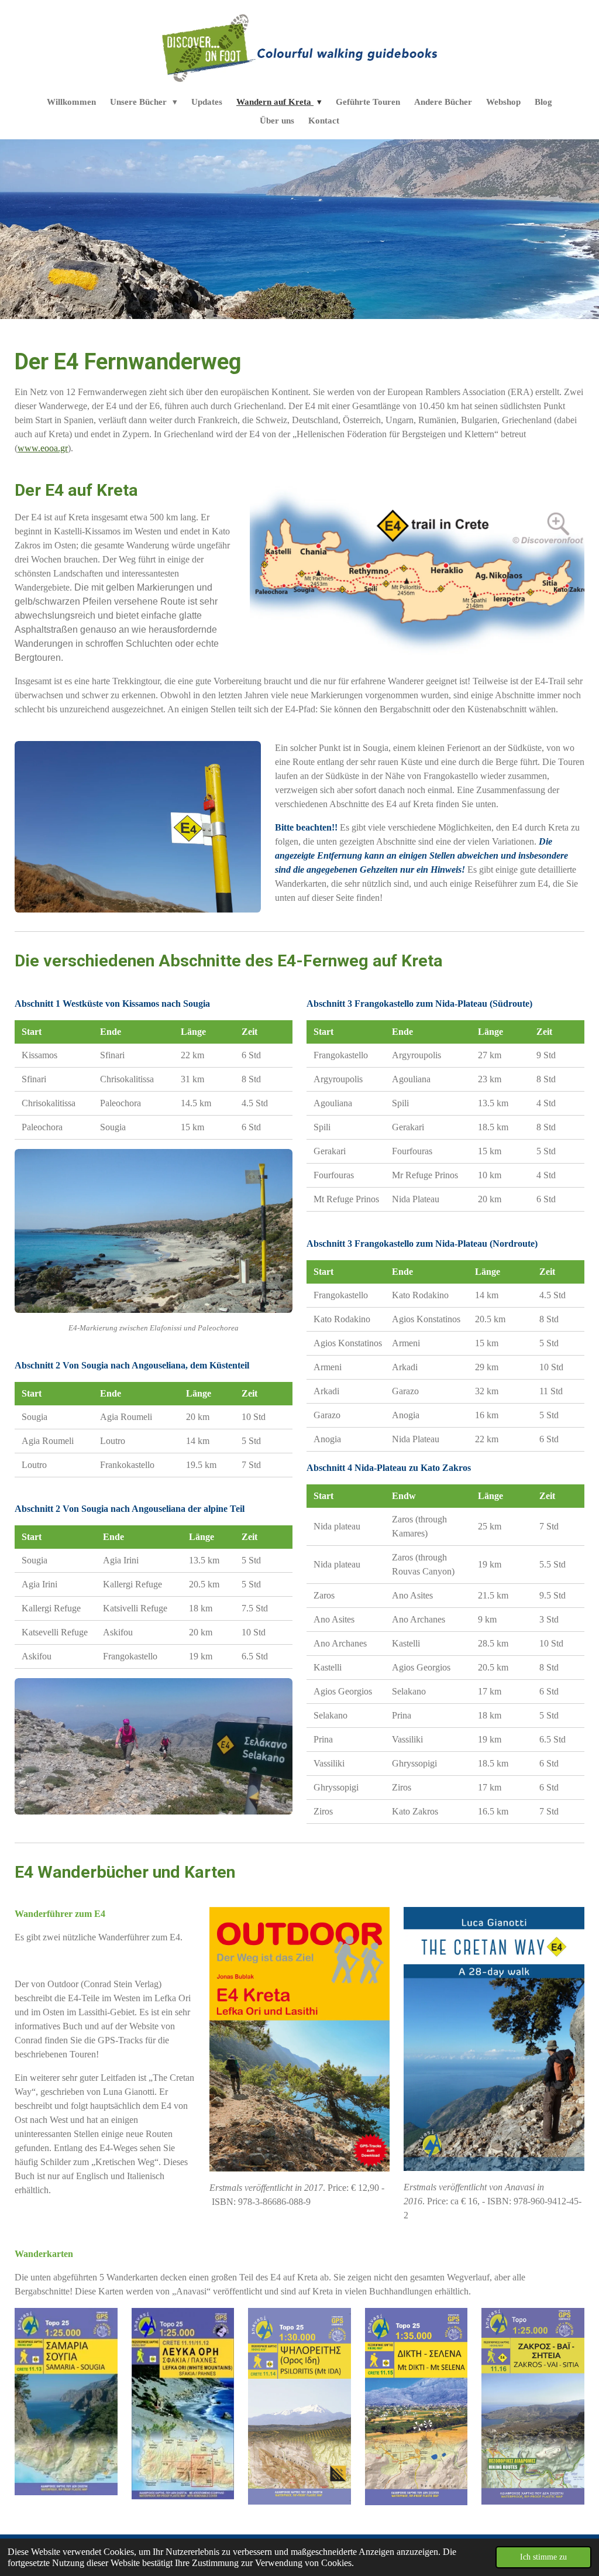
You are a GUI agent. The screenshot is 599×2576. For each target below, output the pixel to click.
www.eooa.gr (43, 448)
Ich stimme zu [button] (543, 2557)
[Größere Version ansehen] (417, 570)
